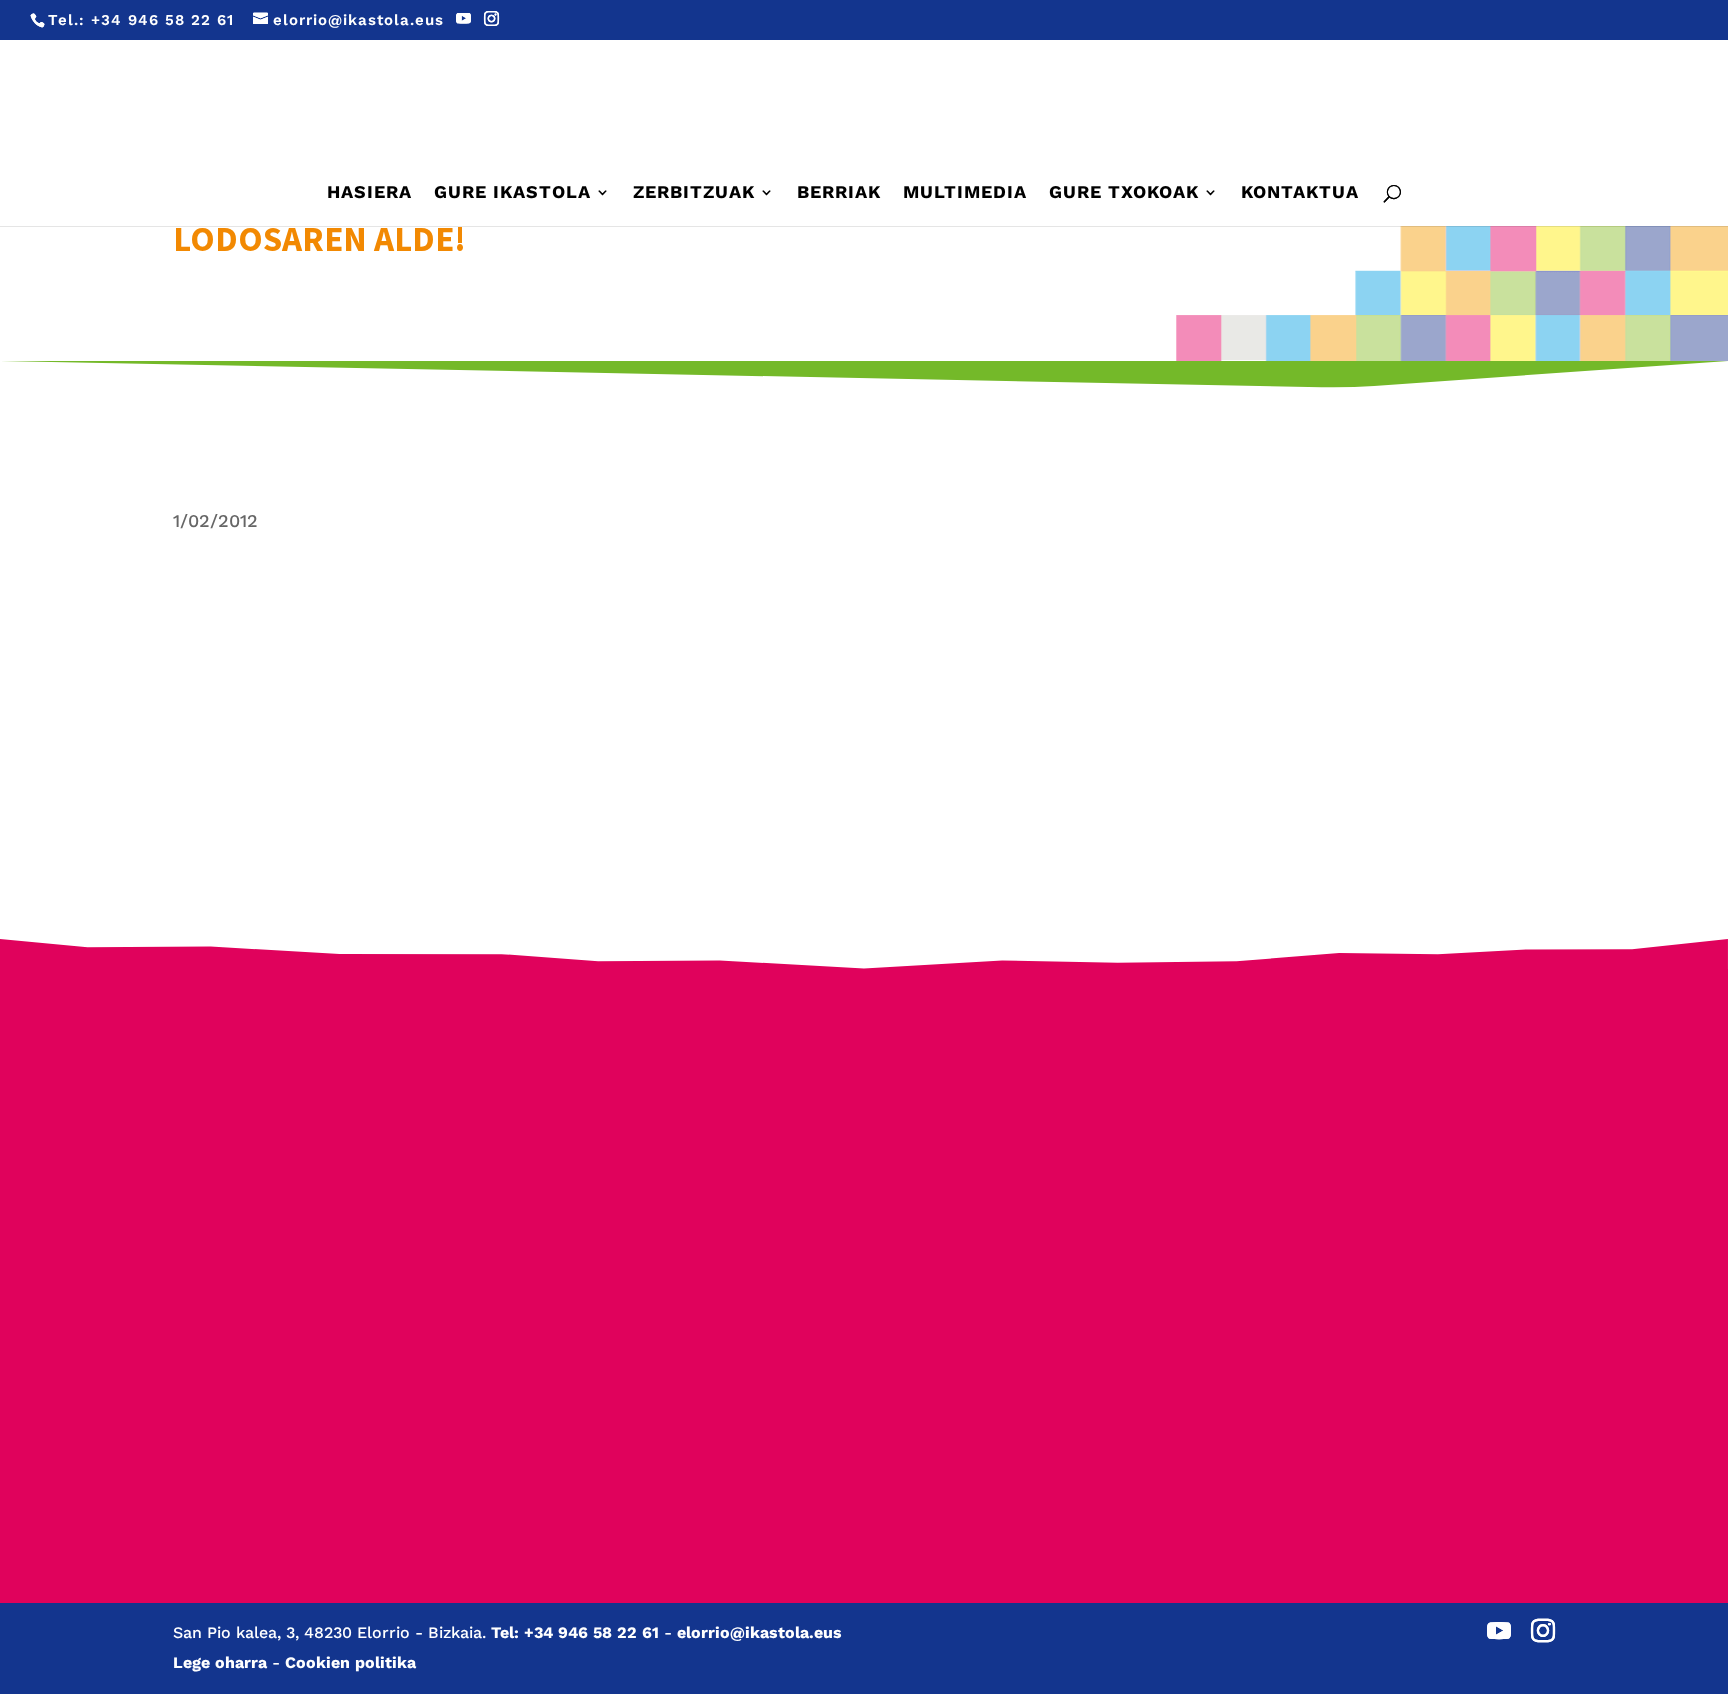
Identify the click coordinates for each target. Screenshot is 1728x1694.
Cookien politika (350, 1662)
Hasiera (369, 193)
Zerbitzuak (694, 193)
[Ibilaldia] (681, 1238)
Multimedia (965, 193)
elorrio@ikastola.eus (759, 1632)
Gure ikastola (512, 193)
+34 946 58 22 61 (162, 20)
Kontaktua (1300, 193)
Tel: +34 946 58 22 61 (575, 1632)
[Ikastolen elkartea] (317, 1113)
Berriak (839, 193)
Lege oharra (220, 1662)
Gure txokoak (1124, 193)
